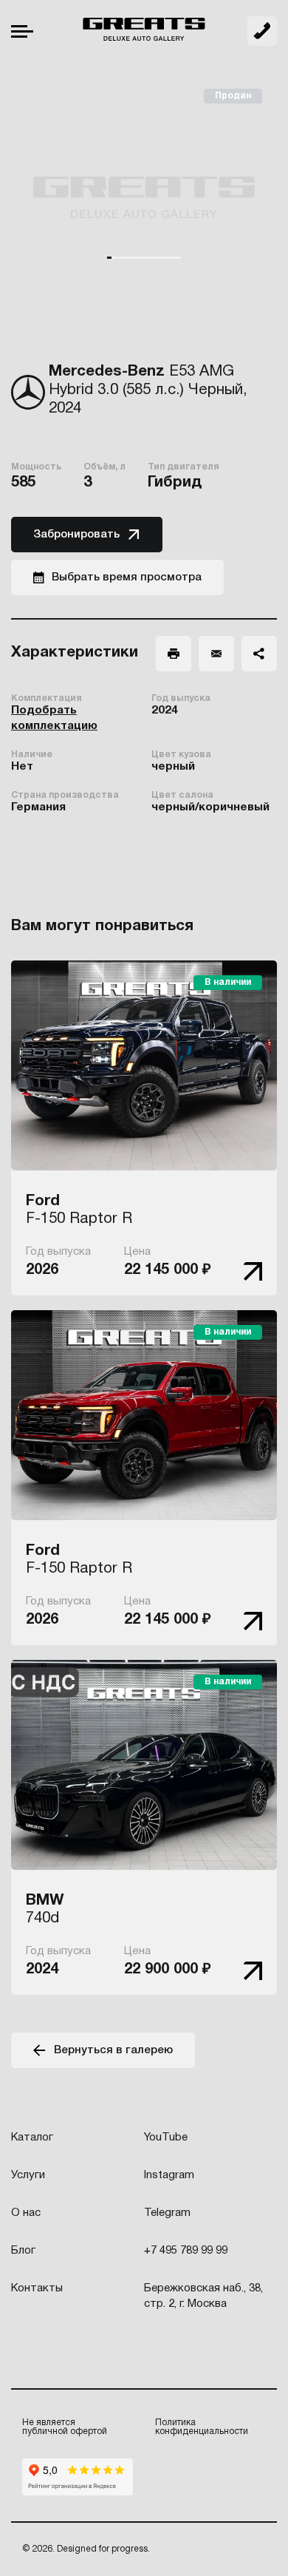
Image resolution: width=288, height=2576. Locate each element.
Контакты (37, 2288)
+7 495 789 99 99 (262, 31)
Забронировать (76, 535)
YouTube (166, 2138)
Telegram (167, 2213)
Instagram (169, 2175)
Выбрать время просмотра (127, 577)
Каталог (32, 2138)
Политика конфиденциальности (202, 2427)
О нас (26, 2213)
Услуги (28, 2175)
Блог (23, 2251)
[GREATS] (144, 31)
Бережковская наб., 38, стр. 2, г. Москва (203, 2296)
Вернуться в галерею (113, 2050)
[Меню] (22, 31)
